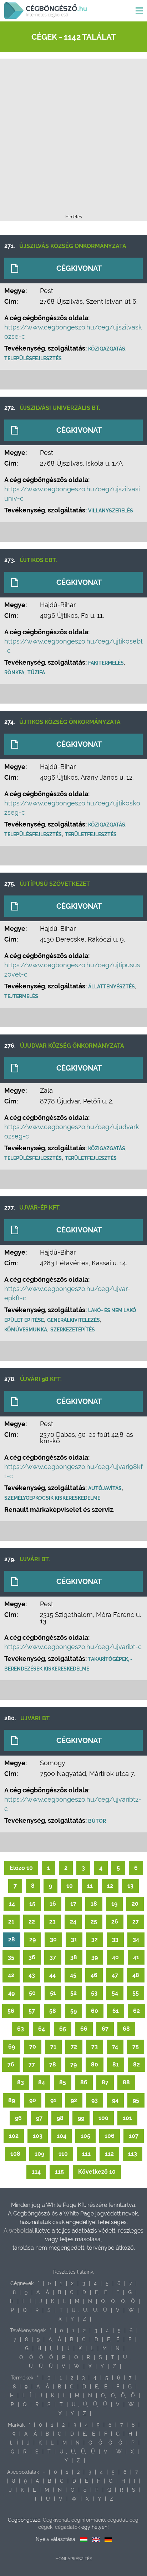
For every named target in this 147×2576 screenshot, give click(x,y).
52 (73, 1993)
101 (127, 2118)
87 (105, 2082)
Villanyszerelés (111, 511)
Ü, (96, 2310)
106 (110, 2136)
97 (39, 2118)
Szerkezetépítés (73, 1330)
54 (115, 1993)
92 (74, 2100)
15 (32, 1904)
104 (62, 2136)
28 (12, 1939)
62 (136, 2011)
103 (38, 2136)
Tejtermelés (21, 996)
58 (53, 2011)
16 (53, 1904)
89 (12, 2100)
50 (32, 1993)
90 (33, 2100)
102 (14, 2136)
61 (116, 2011)
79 (73, 2064)
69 (12, 2047)
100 (103, 2118)
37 (53, 1957)
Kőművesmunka (26, 1330)
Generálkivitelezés (73, 1320)
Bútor (97, 1821)
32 (95, 1939)
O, (103, 2301)
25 (94, 1922)
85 (63, 2082)
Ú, (86, 2310)
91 (53, 2100)
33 (115, 1939)
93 (95, 2100)
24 (73, 1922)
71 (53, 2047)
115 (59, 2172)
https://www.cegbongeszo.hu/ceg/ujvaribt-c (73, 1647)
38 (74, 1957)
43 (32, 1975)
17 (73, 1904)
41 (136, 1957)
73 (95, 2047)
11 (90, 1886)
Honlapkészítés (74, 2559)
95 (136, 2100)
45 (73, 1975)
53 (94, 1993)
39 (95, 1957)
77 (32, 2064)
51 (53, 1993)
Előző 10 (21, 1868)
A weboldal (19, 2231)
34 (136, 1939)
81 (116, 2064)
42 (11, 1975)
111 (86, 2154)
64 (42, 2029)
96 (18, 2118)
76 (11, 2064)
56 (11, 2011)
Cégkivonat (79, 268)
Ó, (113, 2301)
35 (11, 1957)
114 (36, 2172)
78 (53, 2064)
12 (110, 1886)
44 (52, 1975)
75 (136, 2047)
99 (81, 2118)
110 (63, 2154)
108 (15, 2154)
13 (130, 1886)
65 (63, 2029)
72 (74, 2047)
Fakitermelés (106, 663)
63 (21, 2029)
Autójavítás (105, 1488)
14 (12, 1904)
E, (97, 2292)
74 (115, 2047)
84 (42, 2082)
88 (126, 2082)
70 (33, 2047)
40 (115, 1957)
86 (84, 2082)
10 (70, 1886)
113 (133, 2154)
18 (94, 1904)
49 (11, 1993)
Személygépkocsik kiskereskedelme (52, 1498)
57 (32, 2011)
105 (85, 2136)
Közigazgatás (107, 349)
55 (136, 1993)
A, (39, 2292)
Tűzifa (36, 672)
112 (109, 2154)
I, (24, 2301)
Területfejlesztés (91, 834)
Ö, (123, 2301)
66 (84, 2029)
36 (32, 1957)
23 (52, 1922)
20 (135, 1904)
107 (134, 2136)
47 (115, 1975)
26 (115, 1922)
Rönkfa (14, 672)
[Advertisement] (73, 139)
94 (115, 2100)
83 (21, 2082)
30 (53, 1939)
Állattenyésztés (111, 987)
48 (136, 1975)
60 (95, 2011)
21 (11, 1922)
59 (73, 2011)
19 (114, 1904)
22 (32, 1922)
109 (39, 2154)
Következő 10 (97, 2172)
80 (95, 2064)
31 (74, 1939)
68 (126, 2029)
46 (94, 1975)
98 (60, 2118)
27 (136, 1922)
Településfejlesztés (33, 358)
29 (32, 1939)
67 (105, 2029)
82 (136, 2064)
